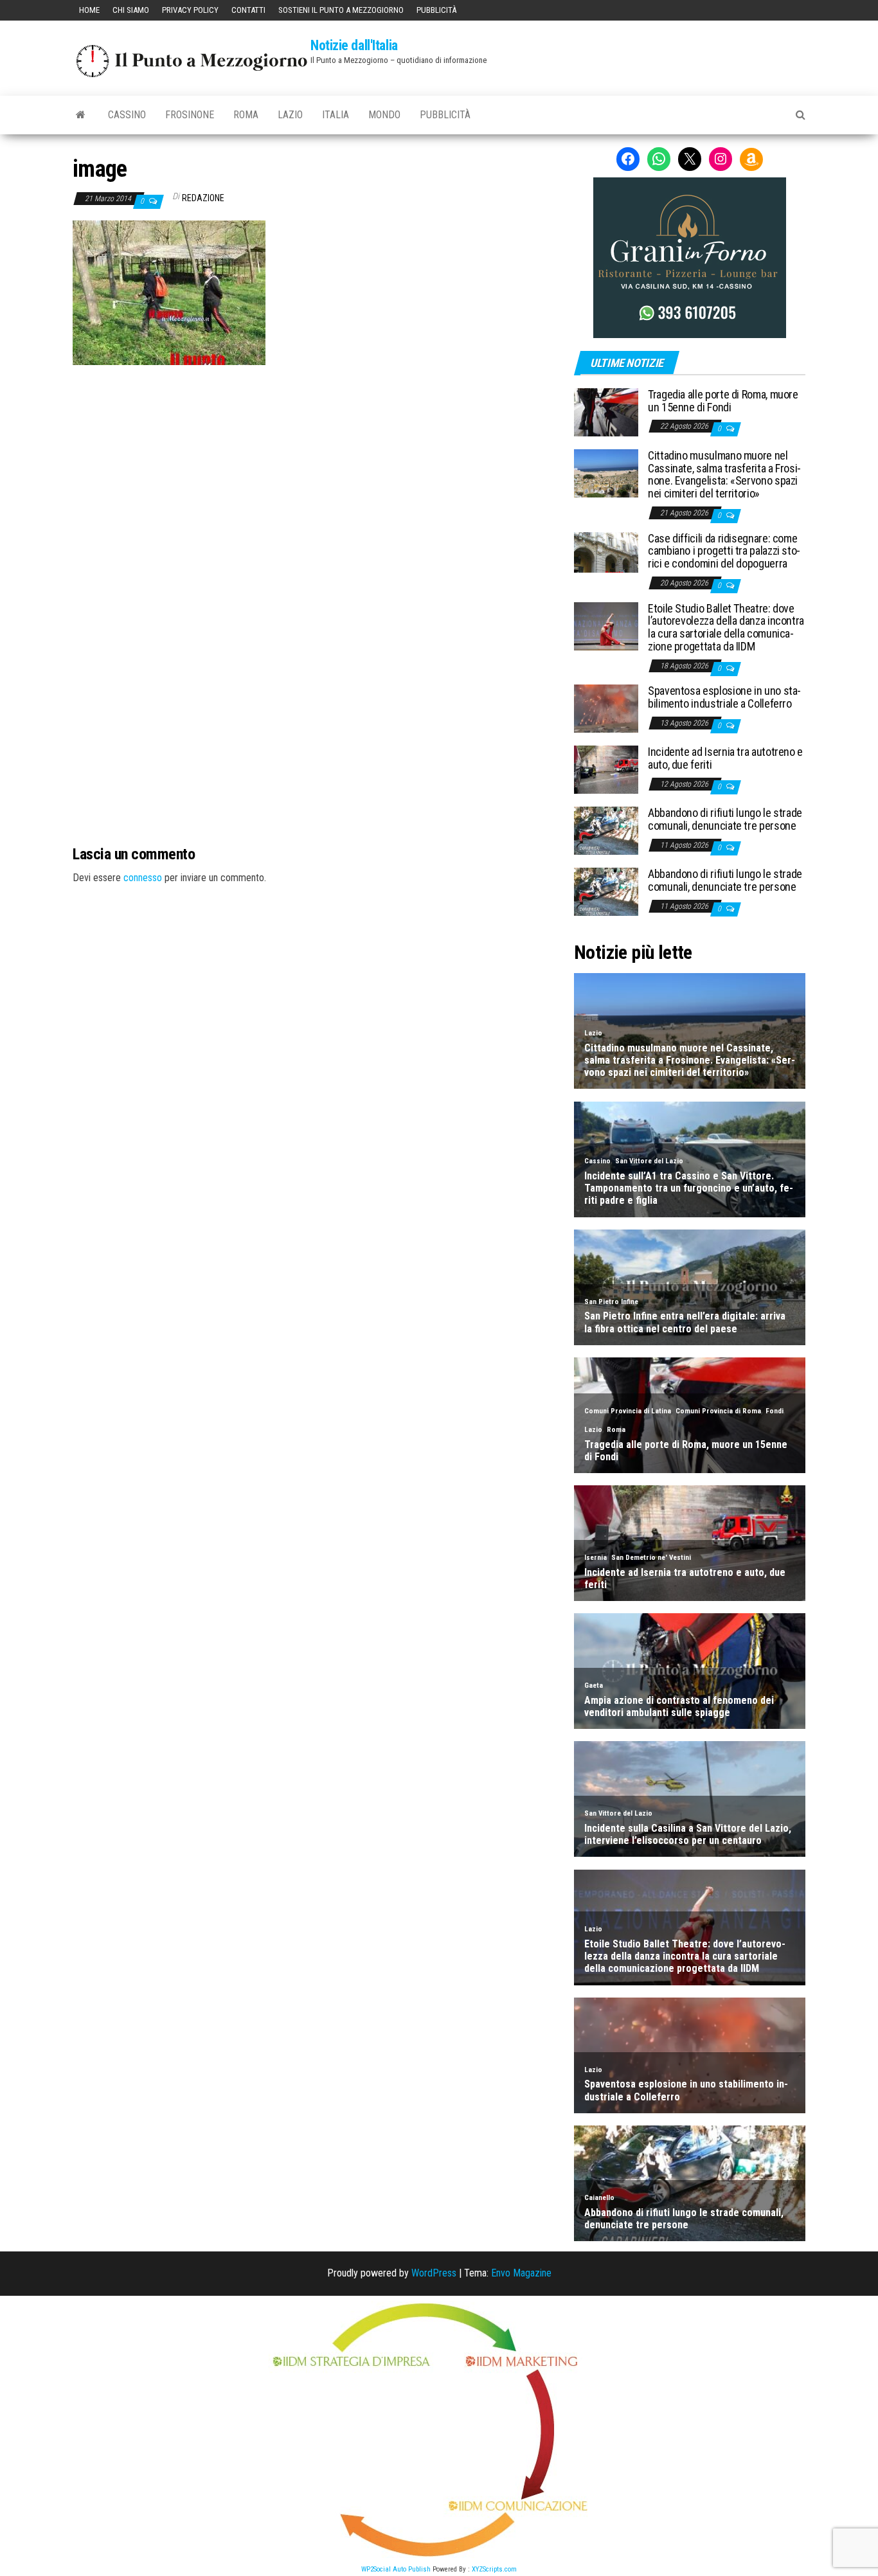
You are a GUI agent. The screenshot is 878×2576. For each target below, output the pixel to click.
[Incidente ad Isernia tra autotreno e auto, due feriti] (606, 769)
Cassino (127, 115)
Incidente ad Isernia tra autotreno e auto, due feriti (725, 758)
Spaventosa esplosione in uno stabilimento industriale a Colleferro (724, 697)
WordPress (434, 2273)
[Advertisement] (314, 452)
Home (89, 10)
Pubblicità (436, 10)
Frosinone (190, 115)
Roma (246, 115)
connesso (143, 878)
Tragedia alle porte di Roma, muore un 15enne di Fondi (723, 401)
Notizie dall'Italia (354, 45)
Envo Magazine (521, 2273)
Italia (336, 115)
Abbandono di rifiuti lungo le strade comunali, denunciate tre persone (725, 819)
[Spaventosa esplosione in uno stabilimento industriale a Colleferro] (606, 708)
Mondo (384, 115)
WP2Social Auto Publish (396, 2569)
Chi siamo (131, 10)
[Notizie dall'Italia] (81, 115)
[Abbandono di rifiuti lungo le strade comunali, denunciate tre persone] (606, 830)
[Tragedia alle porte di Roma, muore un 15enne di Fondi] (606, 412)
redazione (203, 198)
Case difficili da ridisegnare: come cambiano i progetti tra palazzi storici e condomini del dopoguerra (724, 551)
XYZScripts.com (494, 2569)
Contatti (248, 10)
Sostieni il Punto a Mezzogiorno (341, 10)
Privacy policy (190, 10)
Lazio (290, 115)
